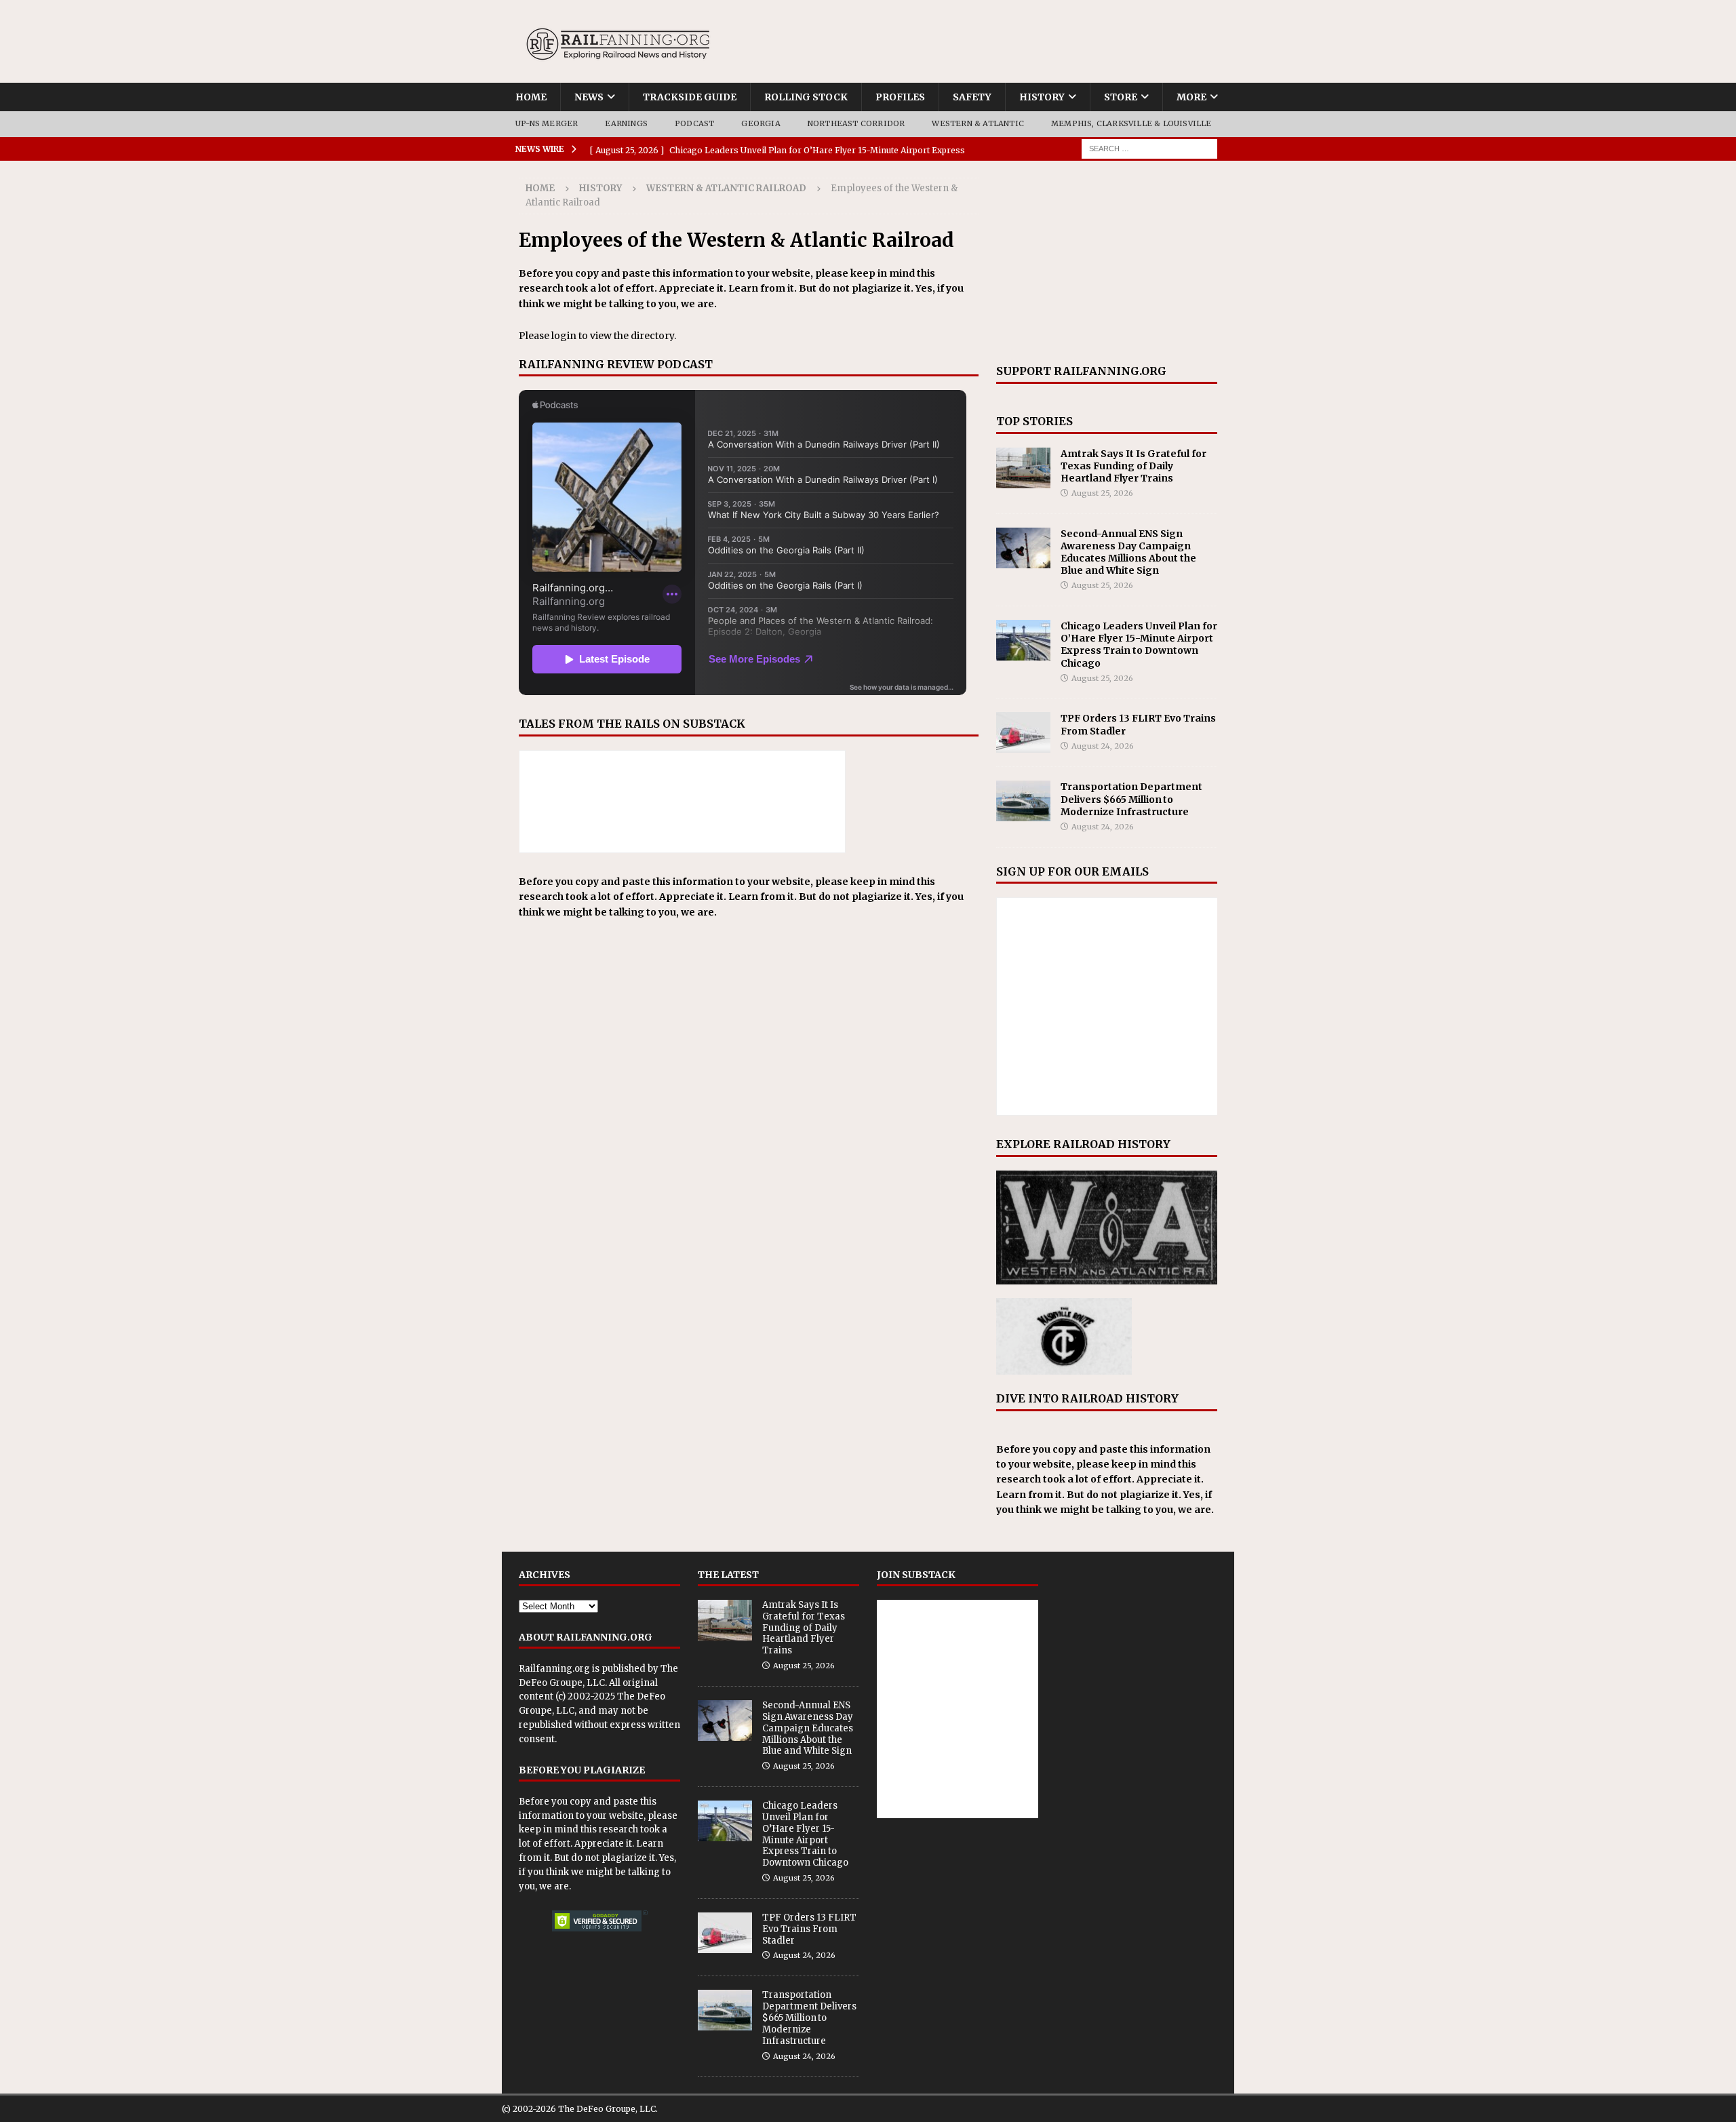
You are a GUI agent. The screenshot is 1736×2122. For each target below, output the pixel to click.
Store (1121, 97)
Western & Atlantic (978, 123)
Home (531, 97)
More (1191, 97)
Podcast (694, 123)
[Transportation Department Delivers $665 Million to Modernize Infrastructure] (1023, 801)
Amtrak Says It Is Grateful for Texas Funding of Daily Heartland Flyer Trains (1133, 466)
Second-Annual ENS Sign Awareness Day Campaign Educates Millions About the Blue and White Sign (1128, 552)
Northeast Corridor (856, 123)
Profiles (900, 97)
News (589, 97)
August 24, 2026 (1103, 746)
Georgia (761, 123)
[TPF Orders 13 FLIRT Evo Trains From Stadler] (1023, 732)
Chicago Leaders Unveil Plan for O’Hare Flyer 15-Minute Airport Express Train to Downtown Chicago (1139, 645)
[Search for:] (1149, 148)
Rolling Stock (806, 97)
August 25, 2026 (1102, 493)
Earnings (626, 123)
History (1042, 97)
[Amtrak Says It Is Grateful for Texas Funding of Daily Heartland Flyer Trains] (1023, 468)
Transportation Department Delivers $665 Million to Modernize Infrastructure (1131, 799)
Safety (972, 97)
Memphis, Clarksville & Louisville (1131, 123)
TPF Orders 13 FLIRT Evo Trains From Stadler (809, 1929)
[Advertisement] (1107, 262)
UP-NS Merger (547, 123)
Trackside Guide (690, 97)
